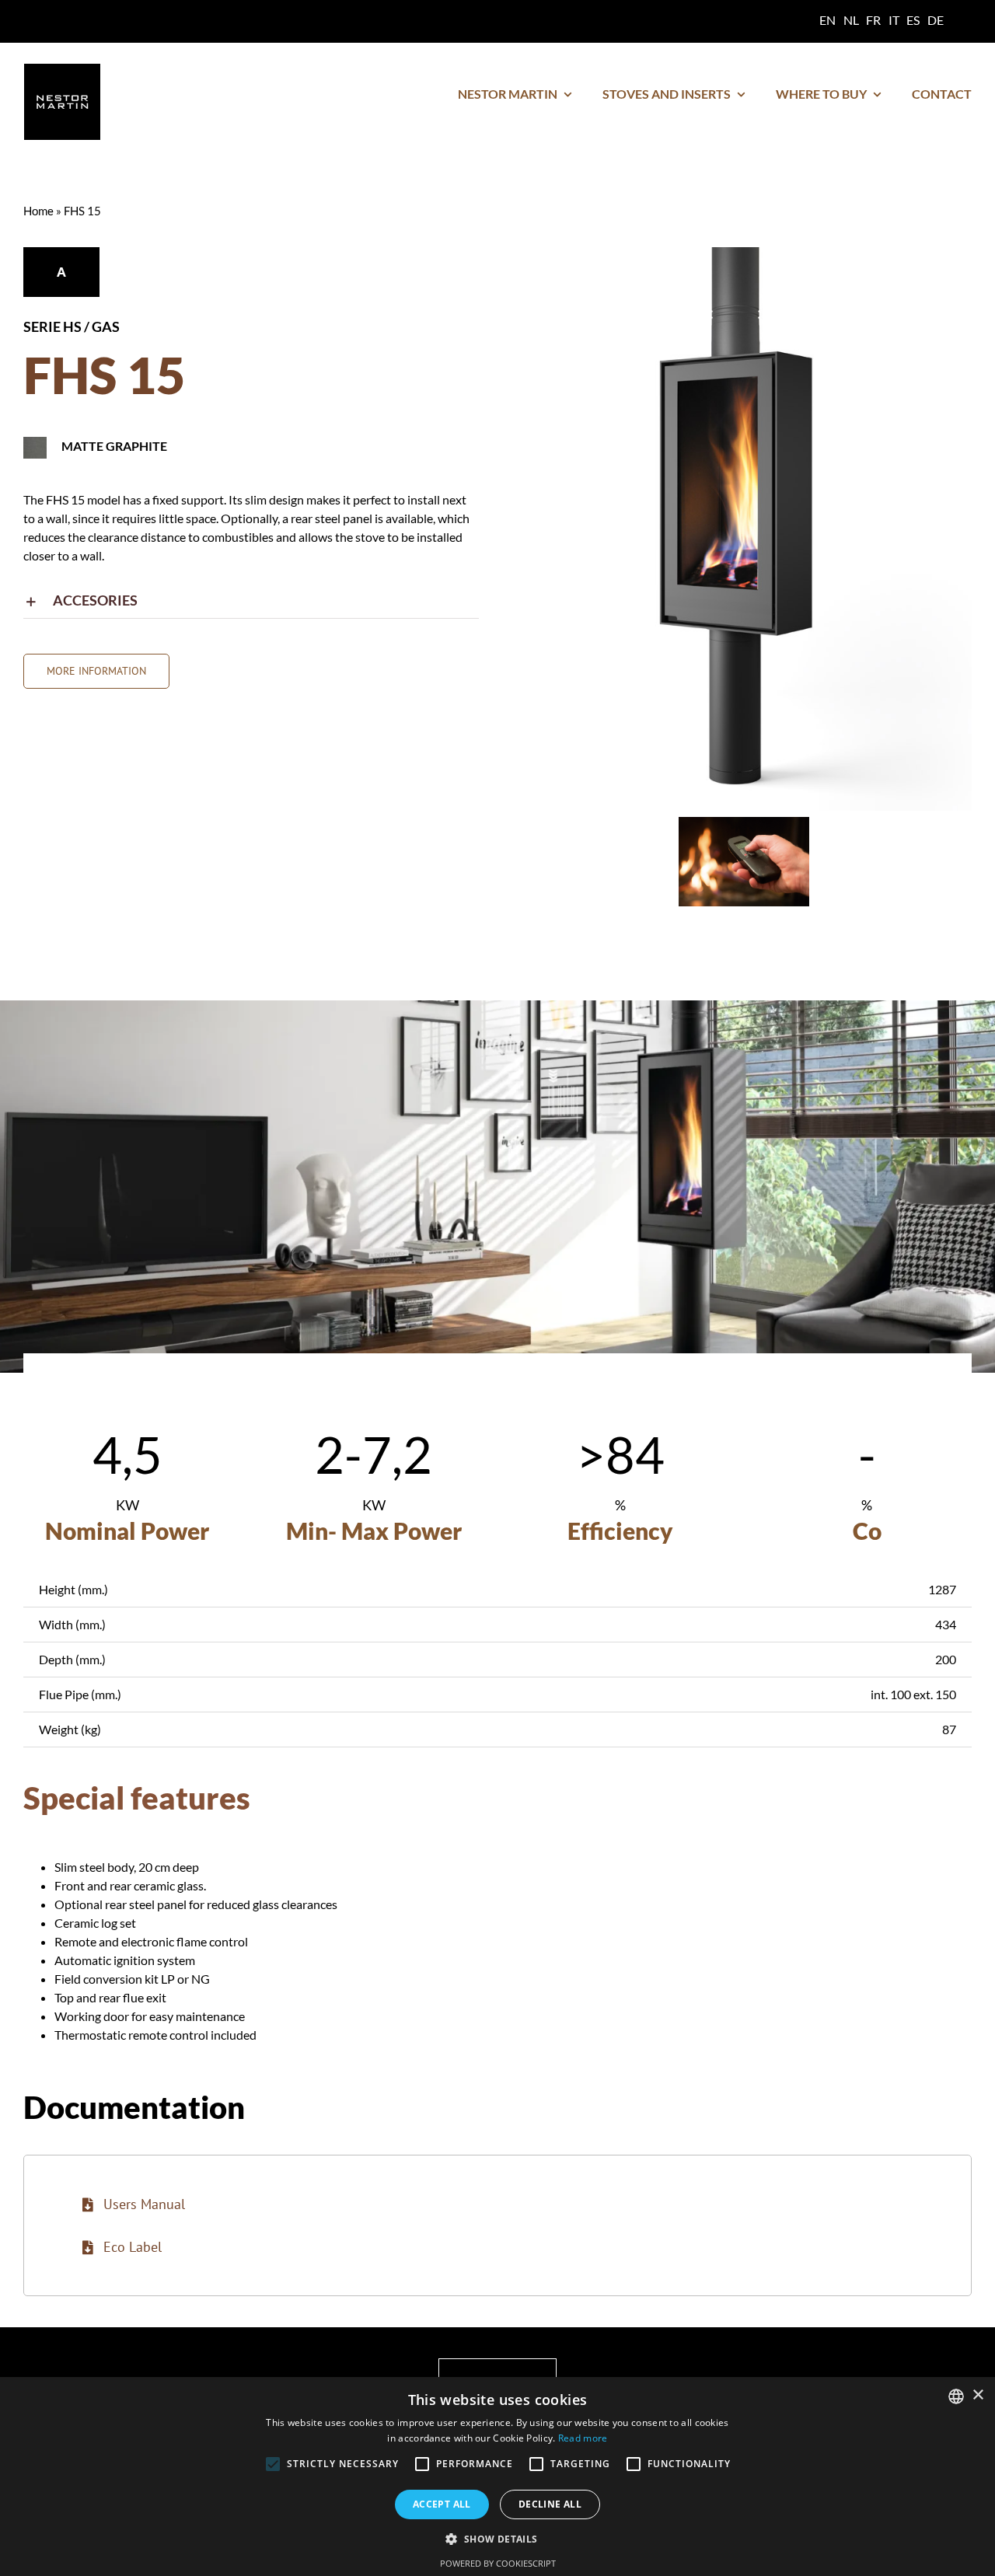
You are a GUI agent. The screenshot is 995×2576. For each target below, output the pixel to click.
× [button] (978, 2395)
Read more (583, 2438)
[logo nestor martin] (62, 70)
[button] (251, 601)
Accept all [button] (442, 2504)
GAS (106, 326)
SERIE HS (52, 326)
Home (38, 211)
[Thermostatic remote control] (744, 824)
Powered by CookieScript (498, 2563)
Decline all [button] (550, 2504)
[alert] (497, 2477)
